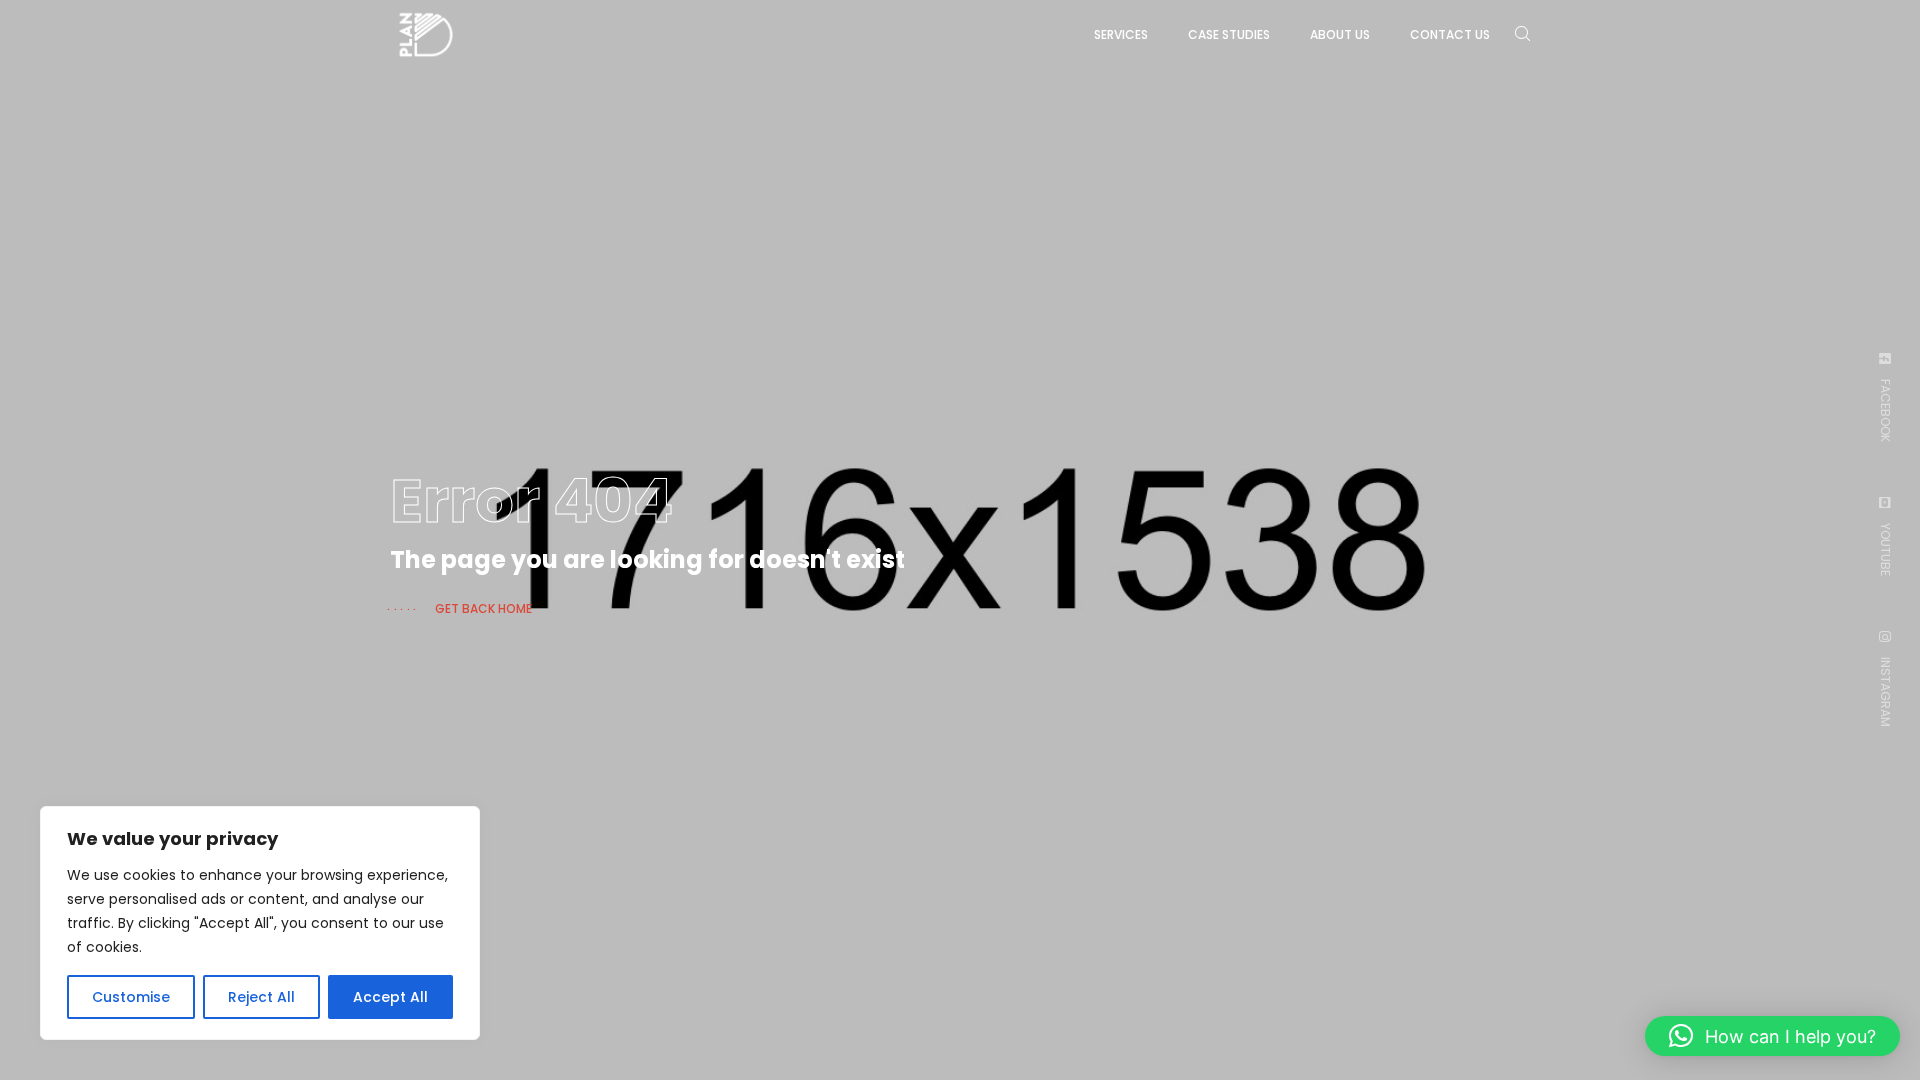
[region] (260, 923)
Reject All (261, 997)
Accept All (390, 997)
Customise (131, 997)
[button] (1772, 1036)
